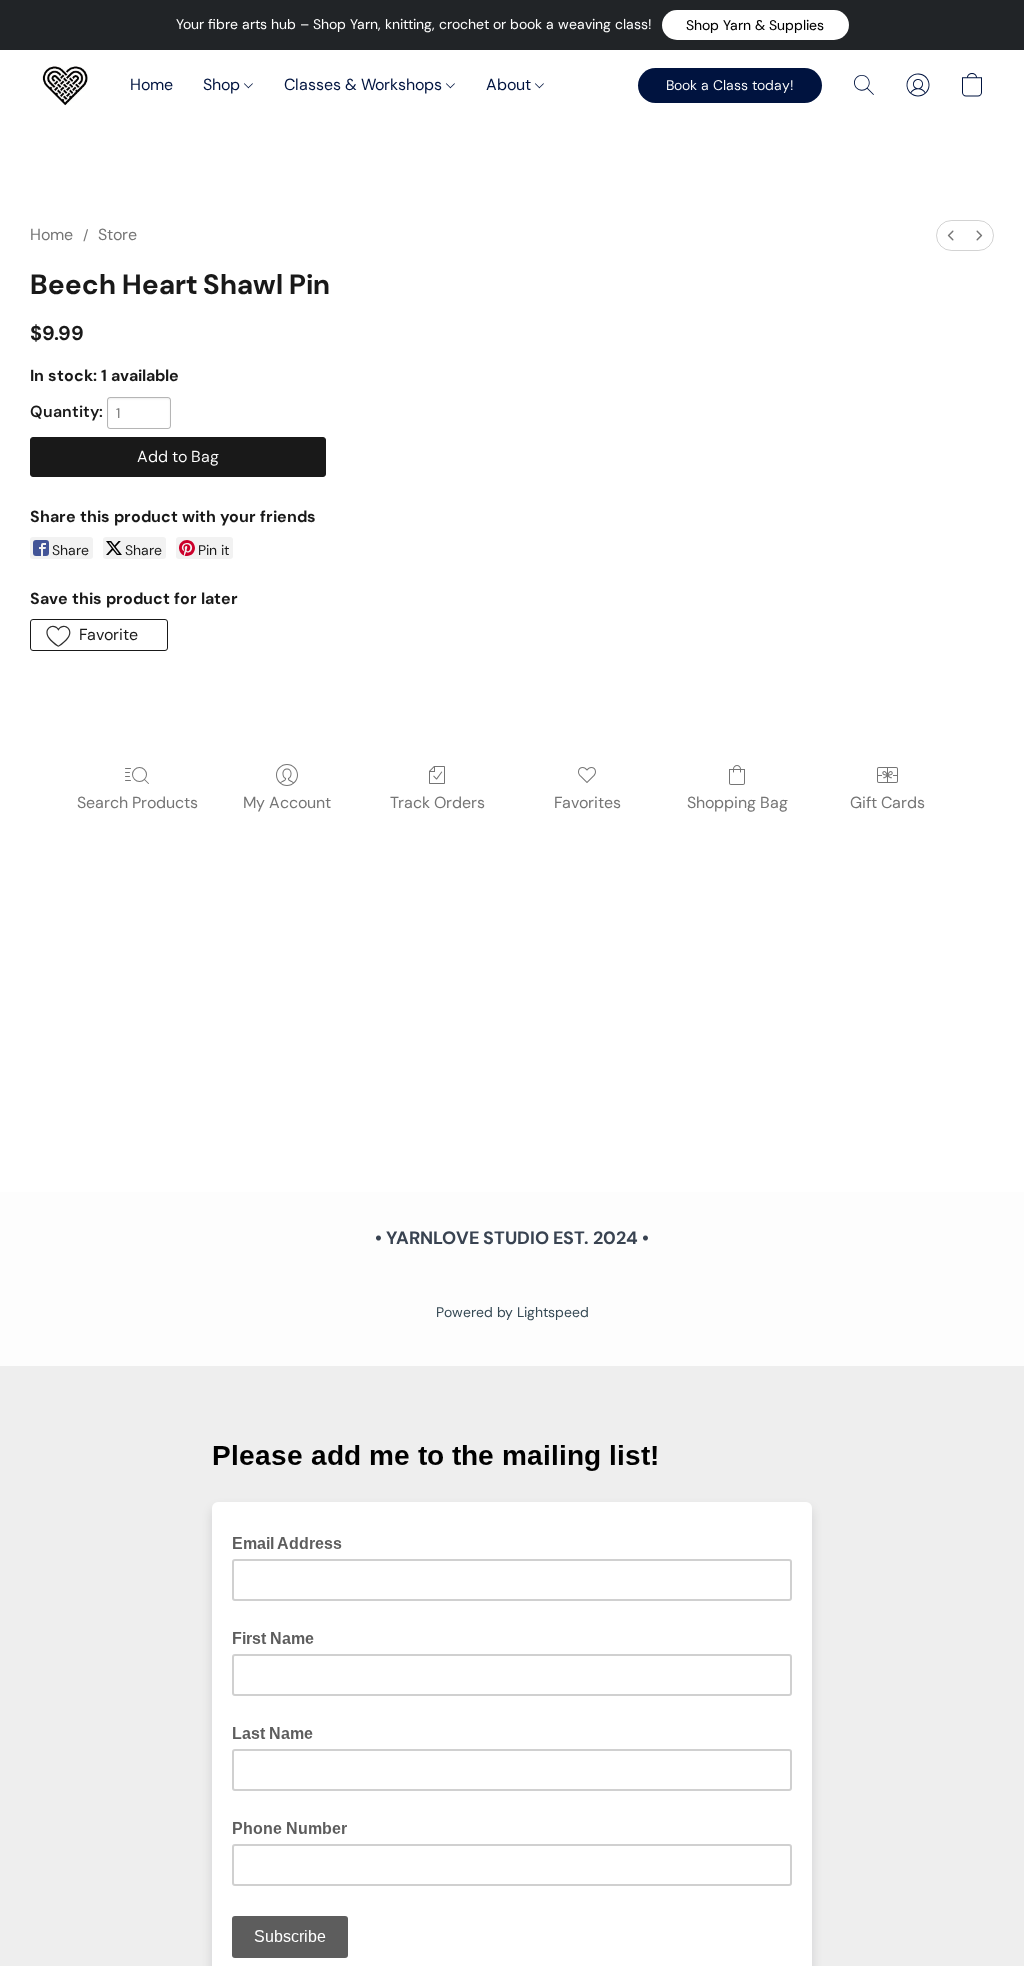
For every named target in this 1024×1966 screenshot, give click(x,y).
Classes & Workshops (365, 84)
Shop (223, 84)
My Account (287, 802)
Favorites (587, 802)
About (510, 84)
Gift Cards (887, 802)
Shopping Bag (737, 802)
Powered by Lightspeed (512, 1312)
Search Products (137, 802)
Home (151, 84)
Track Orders (437, 802)
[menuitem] (951, 235)
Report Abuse (512, 1278)
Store (117, 234)
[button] (755, 25)
